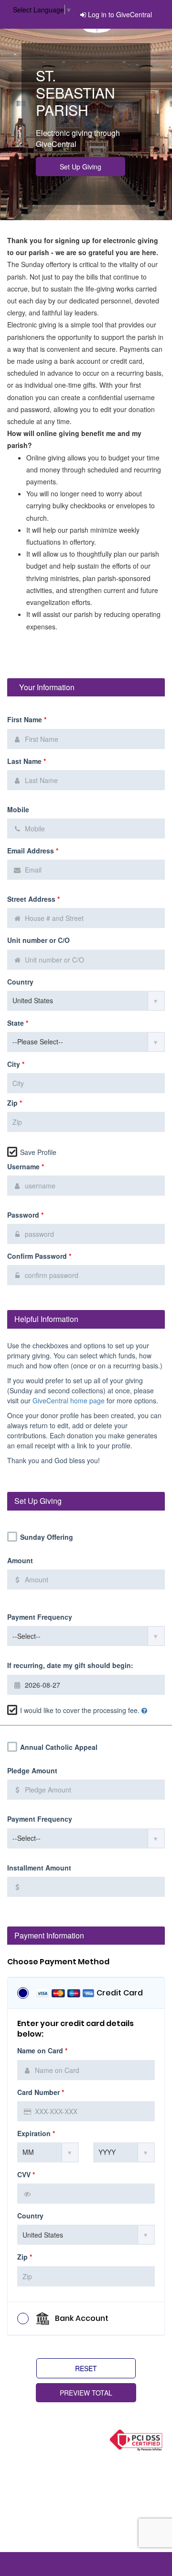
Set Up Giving (81, 167)
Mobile (18, 810)
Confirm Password (39, 1256)
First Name (27, 720)
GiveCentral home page (69, 1400)
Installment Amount (39, 1868)
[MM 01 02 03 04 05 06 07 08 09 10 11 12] (48, 2152)
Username (26, 1167)
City (16, 1064)
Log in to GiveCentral (120, 14)
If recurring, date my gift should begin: (70, 1665)
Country (20, 982)
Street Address (33, 899)
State (18, 1023)
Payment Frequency (40, 1617)
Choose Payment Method (58, 1962)
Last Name (27, 761)
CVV (26, 2175)
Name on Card (42, 2051)
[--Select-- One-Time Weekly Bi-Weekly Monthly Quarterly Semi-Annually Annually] (86, 1636)
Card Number (41, 2092)
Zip (15, 1103)
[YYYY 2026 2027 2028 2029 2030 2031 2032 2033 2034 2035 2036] (124, 2152)
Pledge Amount (32, 1771)
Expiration (36, 2134)
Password (25, 1215)
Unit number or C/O (38, 940)
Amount (20, 1561)
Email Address (33, 851)
